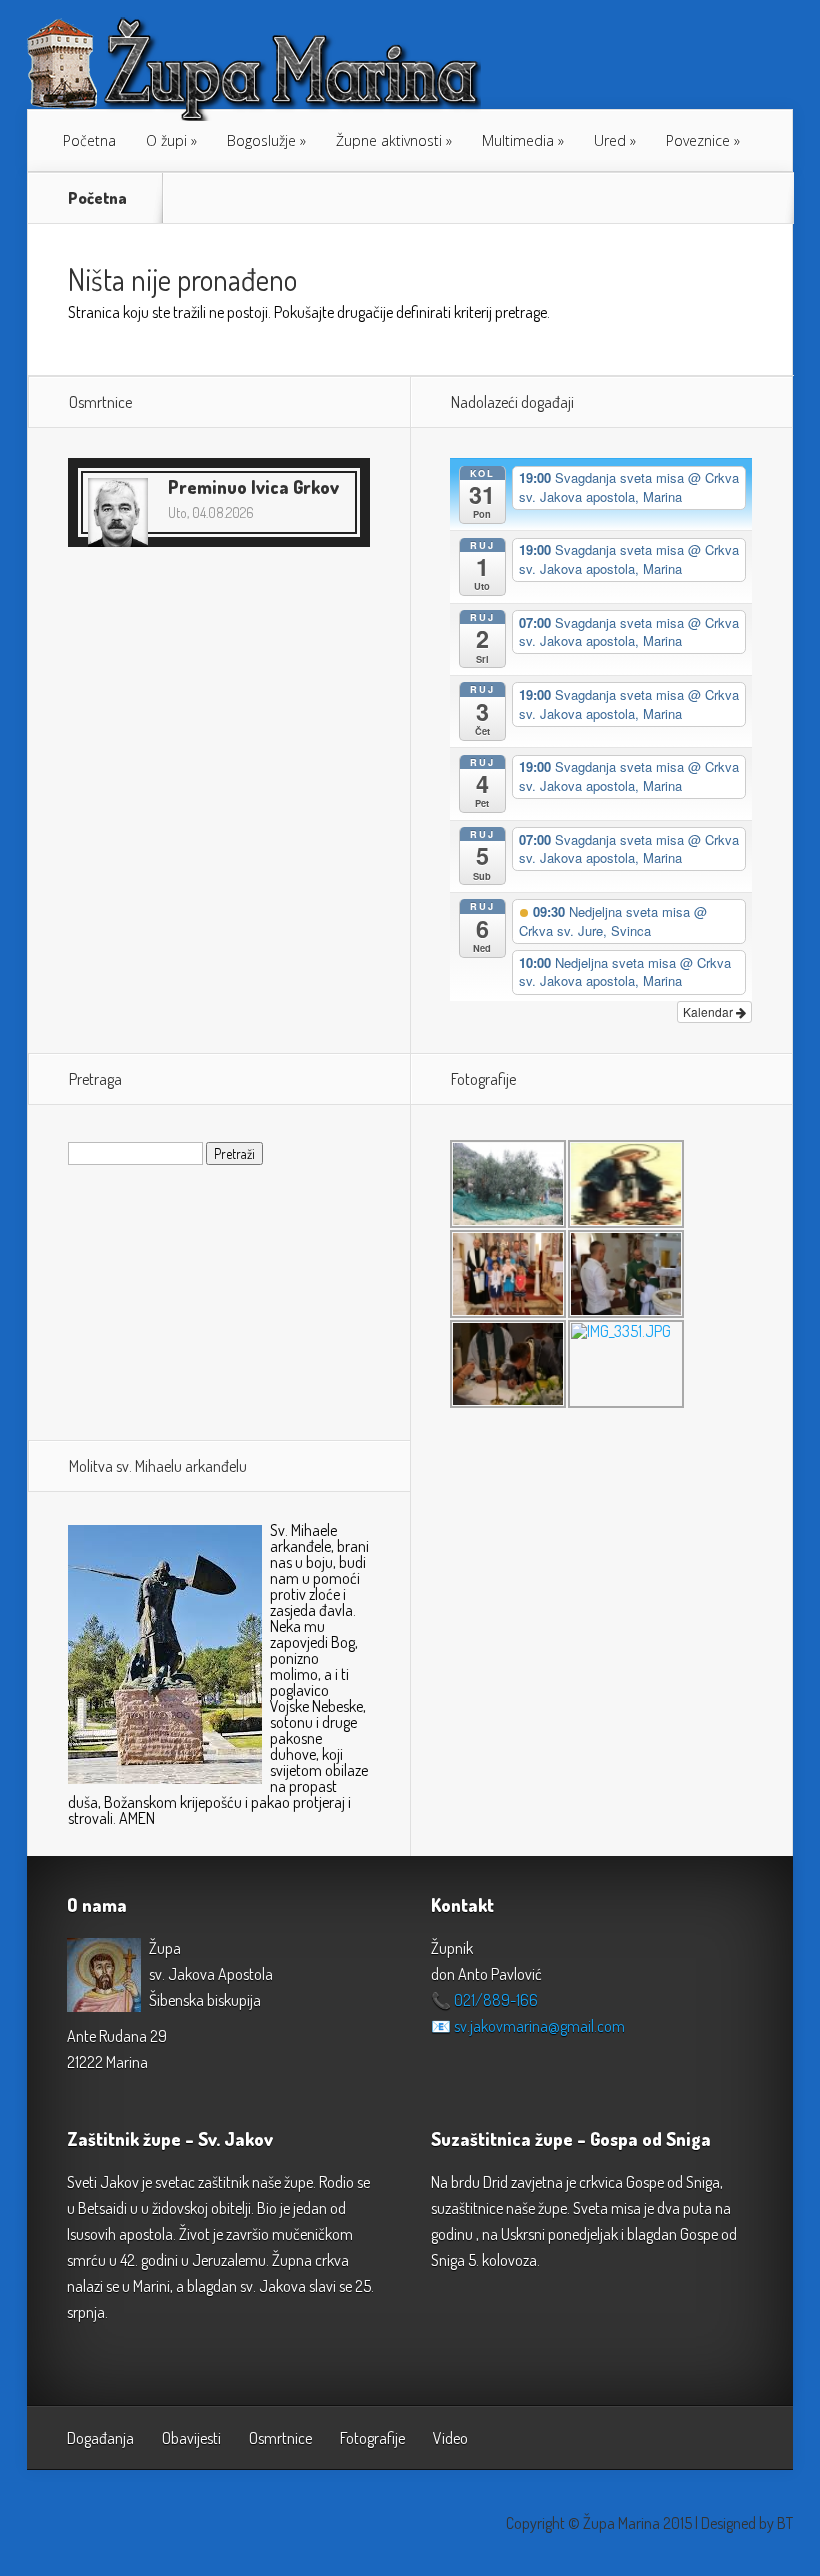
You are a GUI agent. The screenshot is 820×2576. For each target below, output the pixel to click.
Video (450, 2438)
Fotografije (372, 2438)
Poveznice (698, 140)
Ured (610, 140)
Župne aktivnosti (389, 140)
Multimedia (518, 140)
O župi (166, 140)
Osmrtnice (280, 2438)
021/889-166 (496, 2000)
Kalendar (709, 1011)
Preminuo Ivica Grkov (253, 487)
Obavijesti (191, 2438)
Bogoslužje (261, 140)
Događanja (100, 2438)
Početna (89, 140)
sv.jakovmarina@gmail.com (539, 2026)
